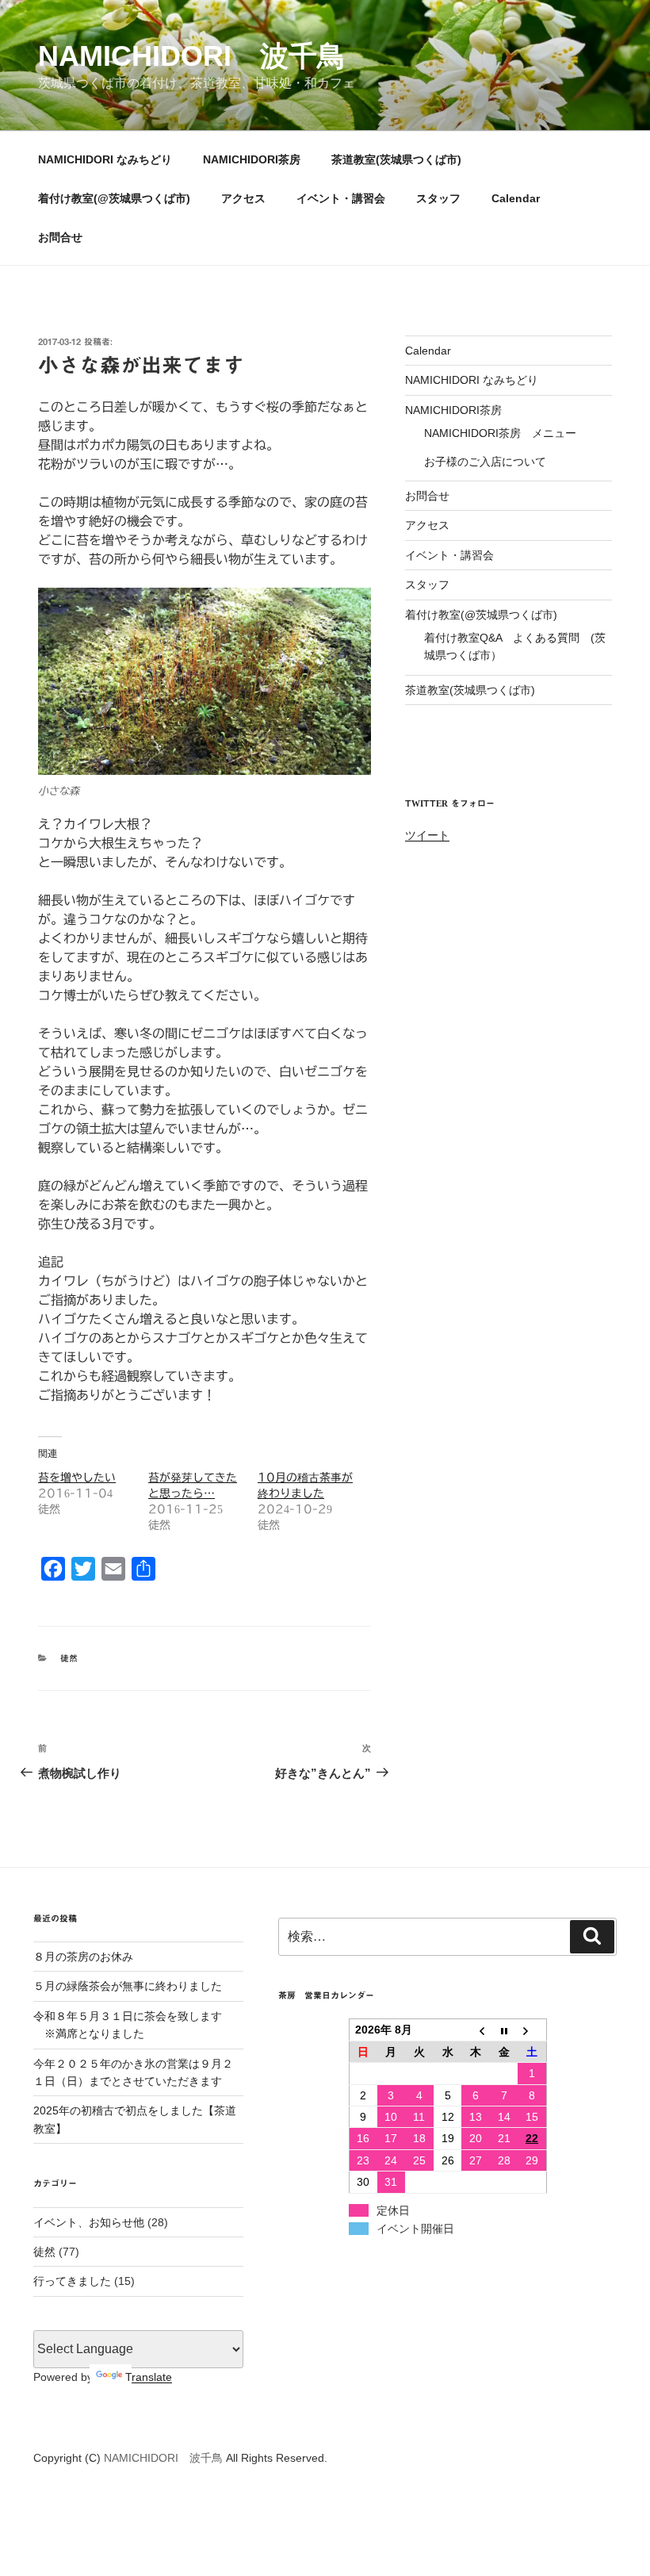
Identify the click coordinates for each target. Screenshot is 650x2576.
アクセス (243, 198)
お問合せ (60, 237)
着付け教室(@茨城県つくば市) (114, 198)
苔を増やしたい (77, 1478)
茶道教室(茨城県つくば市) (396, 159)
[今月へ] (504, 2030)
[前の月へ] (476, 2030)
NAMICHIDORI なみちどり (105, 159)
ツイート (427, 835)
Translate (149, 2377)
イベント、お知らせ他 (89, 2222)
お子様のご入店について (485, 462)
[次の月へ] (532, 2030)
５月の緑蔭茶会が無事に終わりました (128, 1986)
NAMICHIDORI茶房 (252, 159)
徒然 (69, 1658)
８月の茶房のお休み (83, 1957)
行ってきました (72, 2281)
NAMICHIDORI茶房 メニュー (500, 433)
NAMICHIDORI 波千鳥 (192, 56)
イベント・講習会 (341, 198)
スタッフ (438, 198)
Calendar (516, 198)
